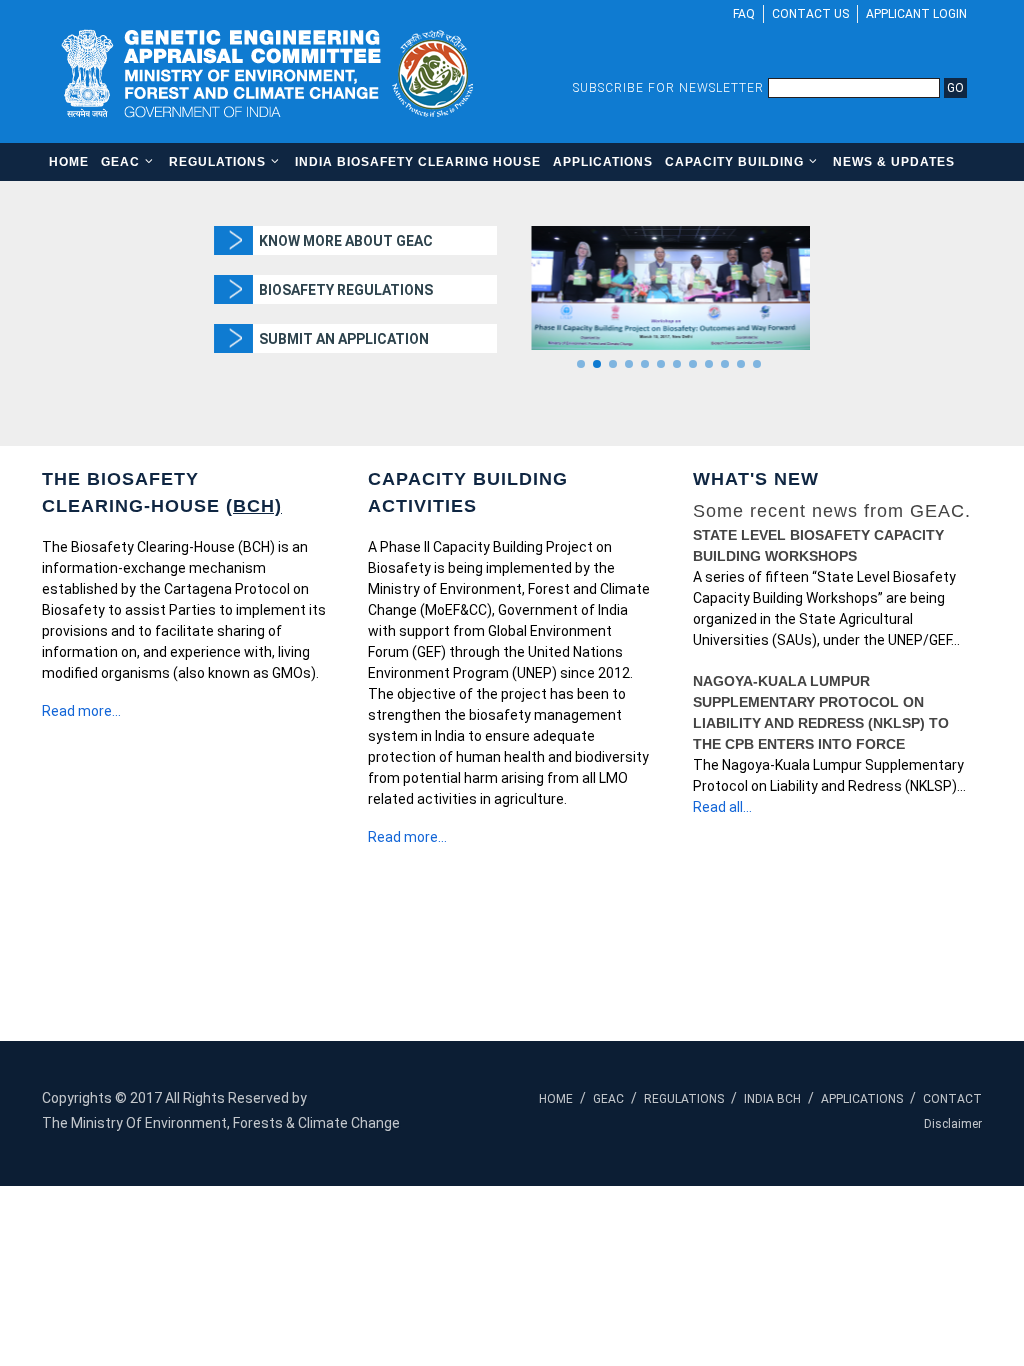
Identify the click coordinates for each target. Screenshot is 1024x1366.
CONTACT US (810, 14)
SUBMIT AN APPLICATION (344, 339)
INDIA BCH (772, 1099)
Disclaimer (953, 1124)
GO (955, 88)
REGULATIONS (684, 1099)
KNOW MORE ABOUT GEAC (346, 241)
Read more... (81, 711)
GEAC (608, 1099)
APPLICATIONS (862, 1099)
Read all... (722, 807)
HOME (556, 1099)
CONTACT (952, 1099)
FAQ (744, 14)
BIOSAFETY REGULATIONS (346, 290)
